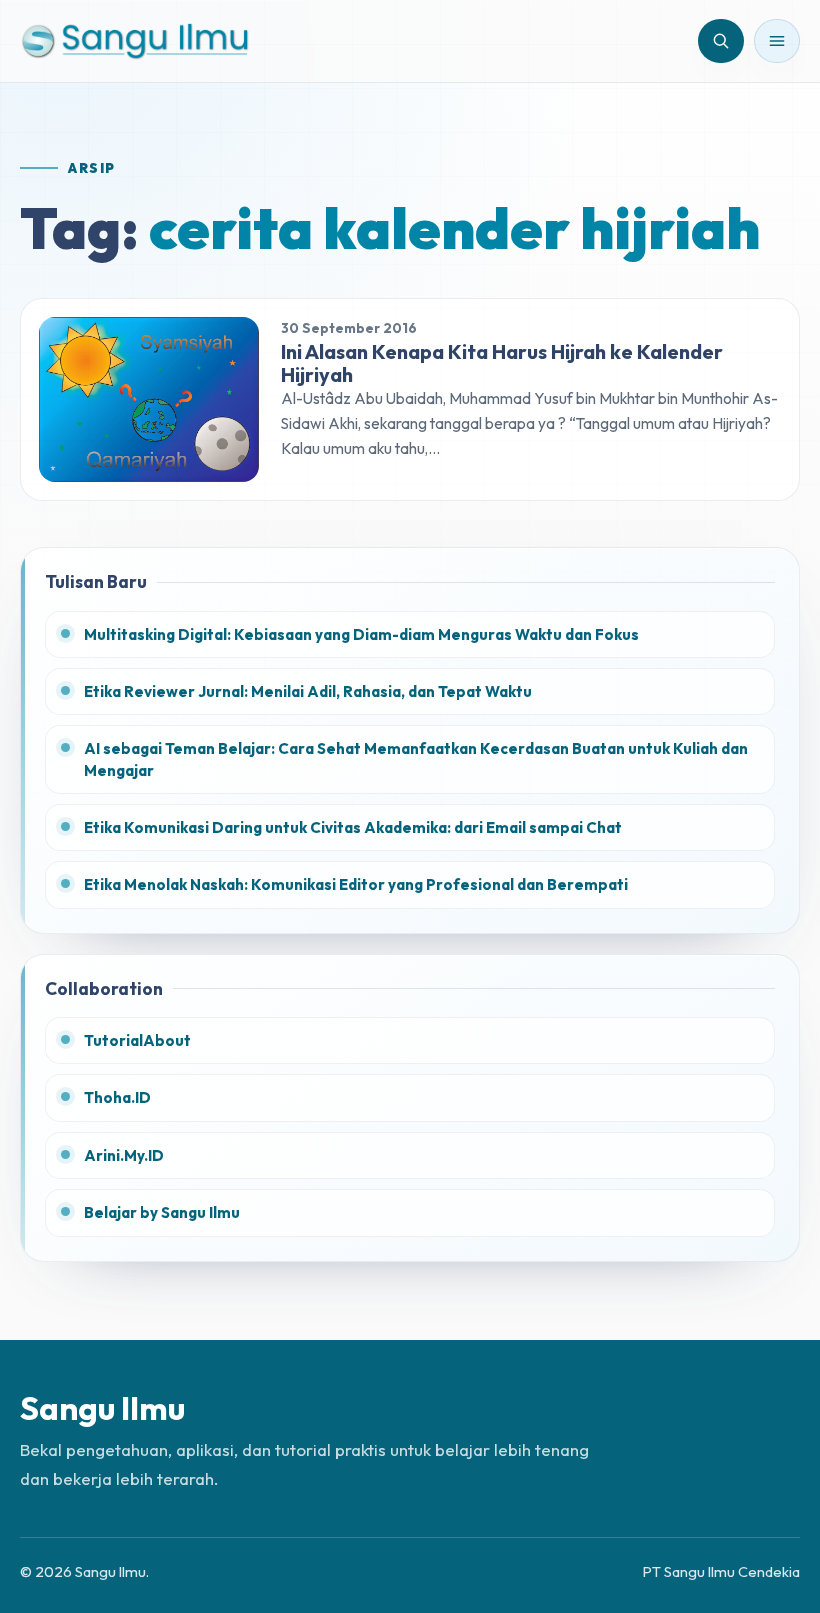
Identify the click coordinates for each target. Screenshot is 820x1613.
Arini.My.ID (124, 1155)
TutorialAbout (137, 1040)
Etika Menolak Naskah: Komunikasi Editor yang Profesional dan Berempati (356, 884)
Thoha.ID (117, 1097)
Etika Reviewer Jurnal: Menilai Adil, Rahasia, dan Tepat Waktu (308, 691)
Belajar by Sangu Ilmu (162, 1212)
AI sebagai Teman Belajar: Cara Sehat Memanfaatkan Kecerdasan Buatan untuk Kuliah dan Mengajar (416, 759)
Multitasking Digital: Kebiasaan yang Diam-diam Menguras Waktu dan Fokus (361, 634)
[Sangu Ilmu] (135, 40)
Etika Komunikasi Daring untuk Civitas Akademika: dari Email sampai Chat (353, 827)
